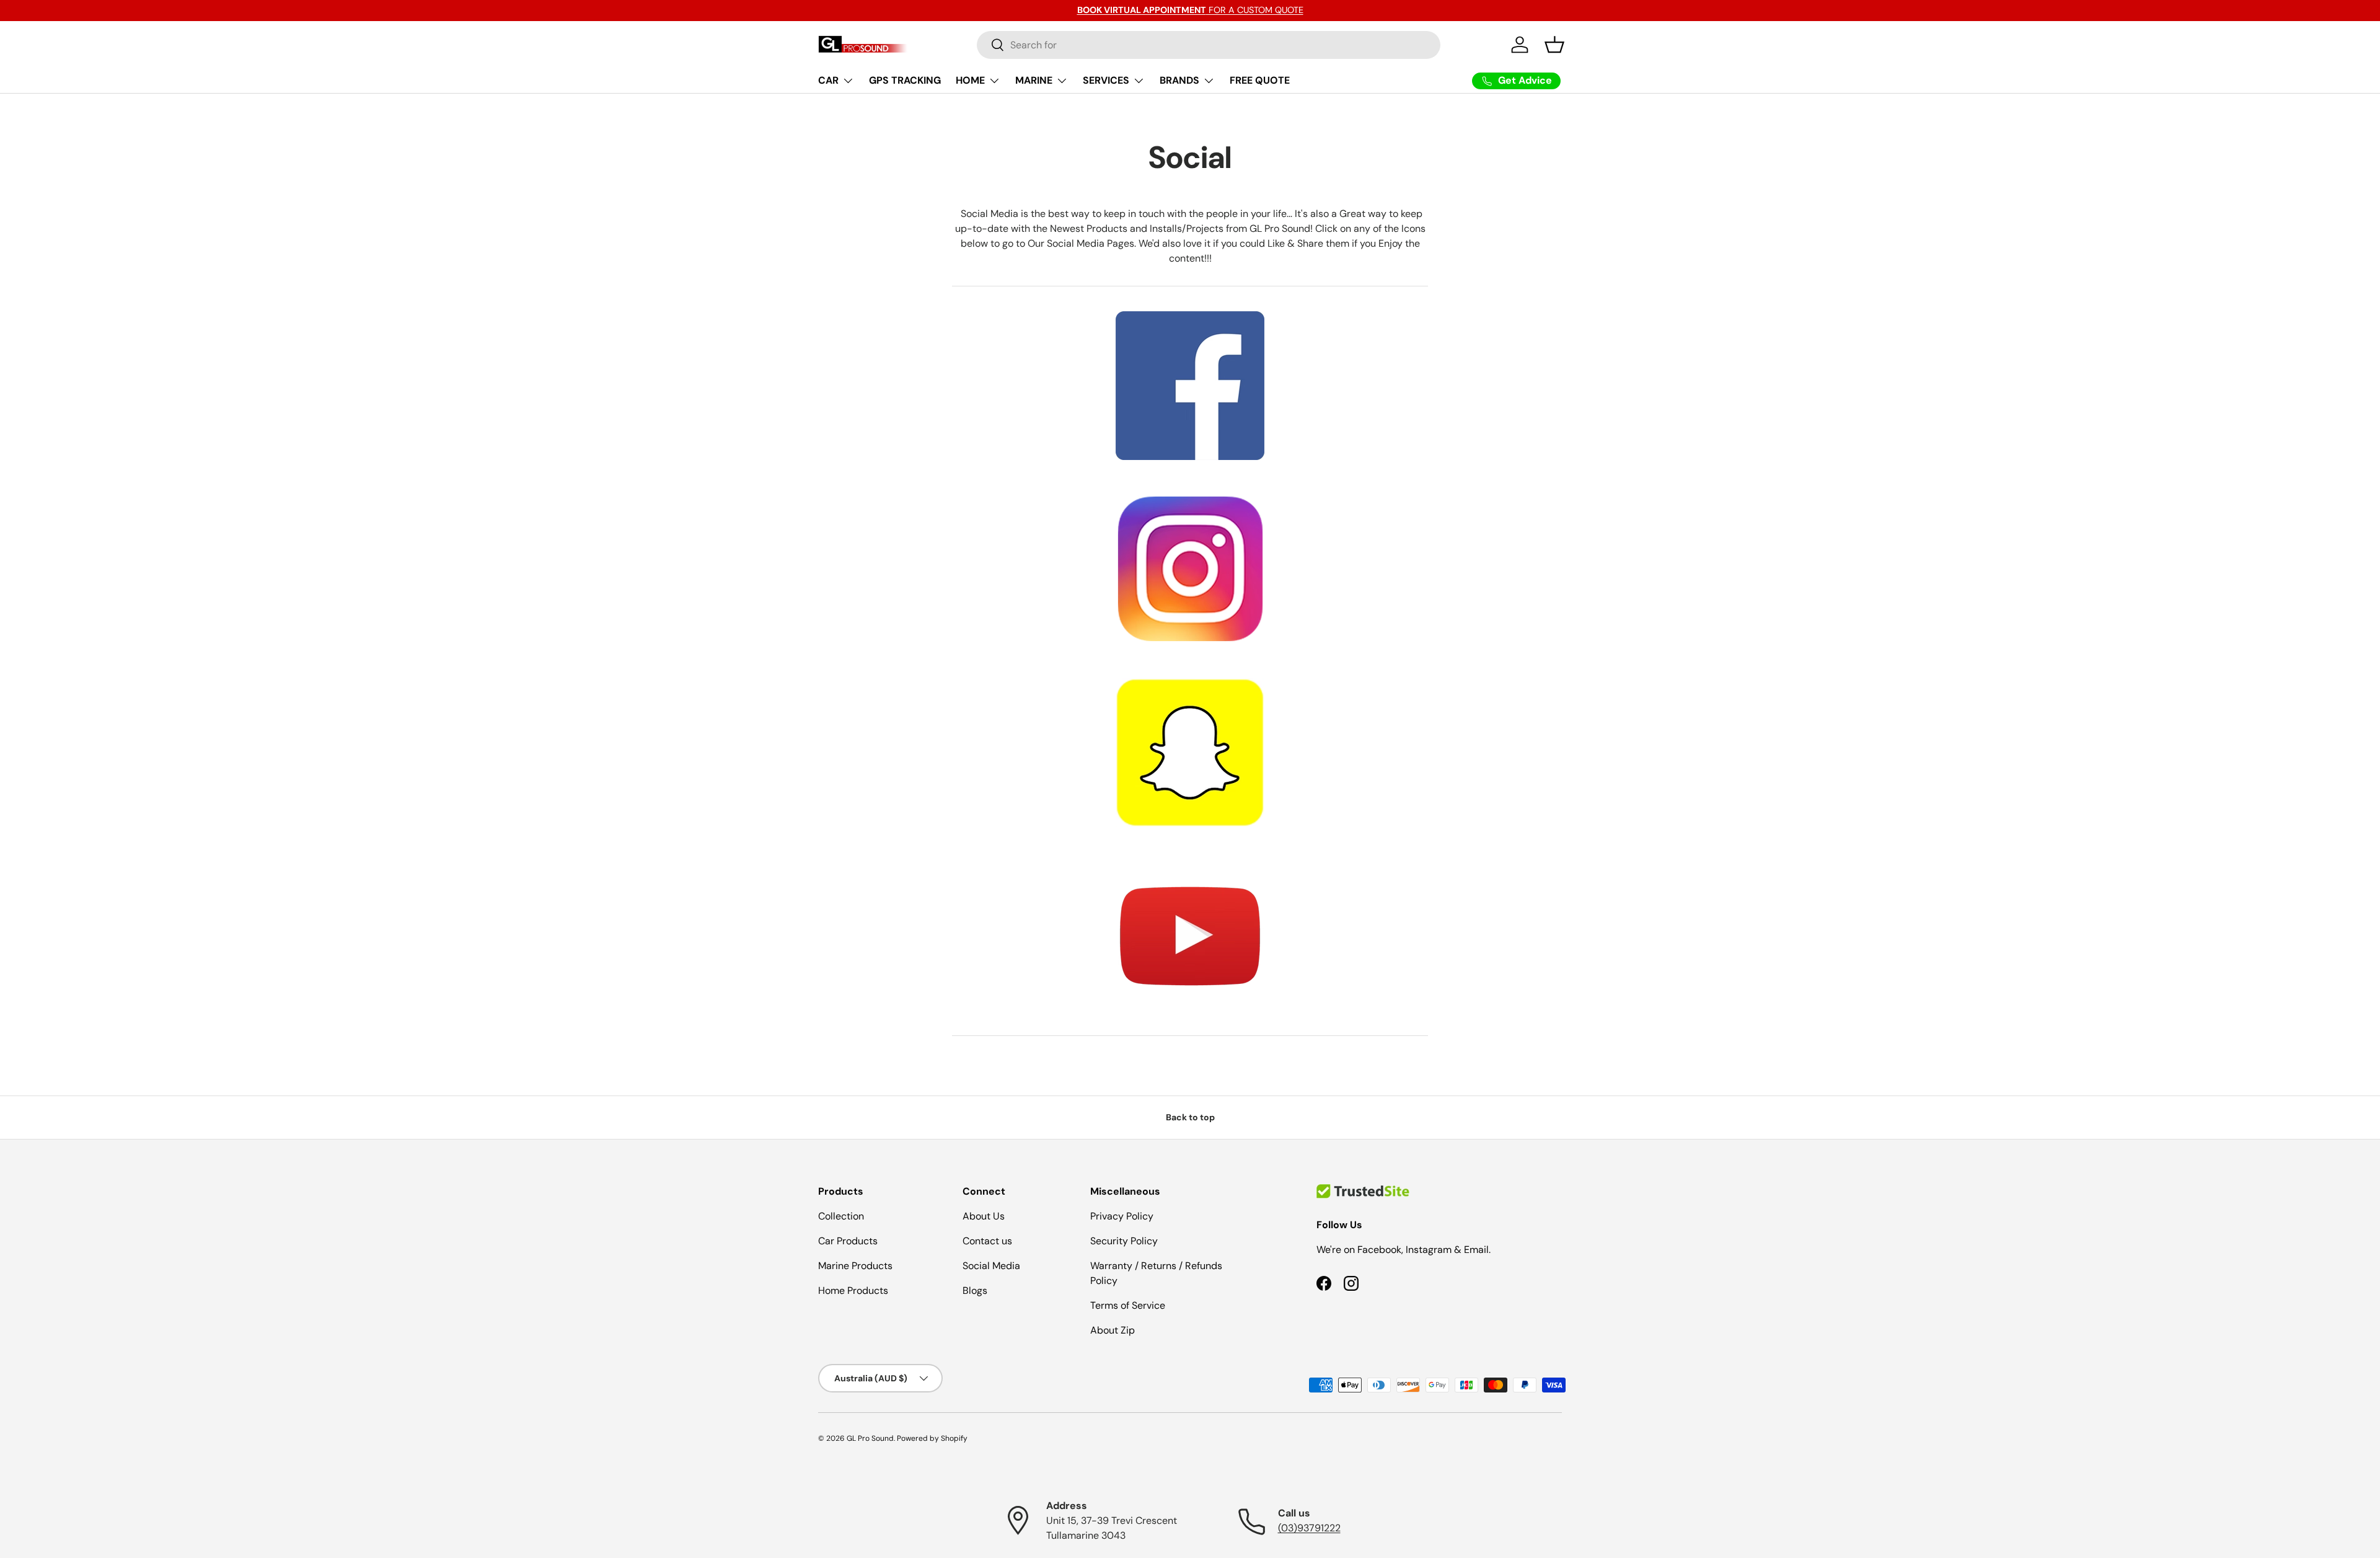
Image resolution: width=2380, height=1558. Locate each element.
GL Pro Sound (870, 1438)
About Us (984, 1216)
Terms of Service (1128, 1305)
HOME (970, 80)
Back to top (1190, 1117)
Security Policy (1124, 1241)
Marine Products (855, 1266)
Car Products (848, 1241)
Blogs (975, 1290)
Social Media (991, 1266)
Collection (841, 1216)
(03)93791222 (1309, 1528)
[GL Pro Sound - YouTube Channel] (1190, 934)
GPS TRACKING (905, 80)
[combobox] (1209, 45)
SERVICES (1106, 80)
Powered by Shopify (932, 1438)
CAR (828, 80)
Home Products (853, 1290)
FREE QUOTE (1260, 80)
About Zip (1113, 1330)
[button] (1554, 45)
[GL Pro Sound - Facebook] (1190, 308)
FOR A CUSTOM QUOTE (1190, 10)
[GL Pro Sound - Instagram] (1190, 567)
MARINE (1034, 80)
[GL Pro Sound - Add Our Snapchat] (1190, 750)
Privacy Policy (1122, 1216)
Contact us (987, 1241)
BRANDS (1179, 80)
